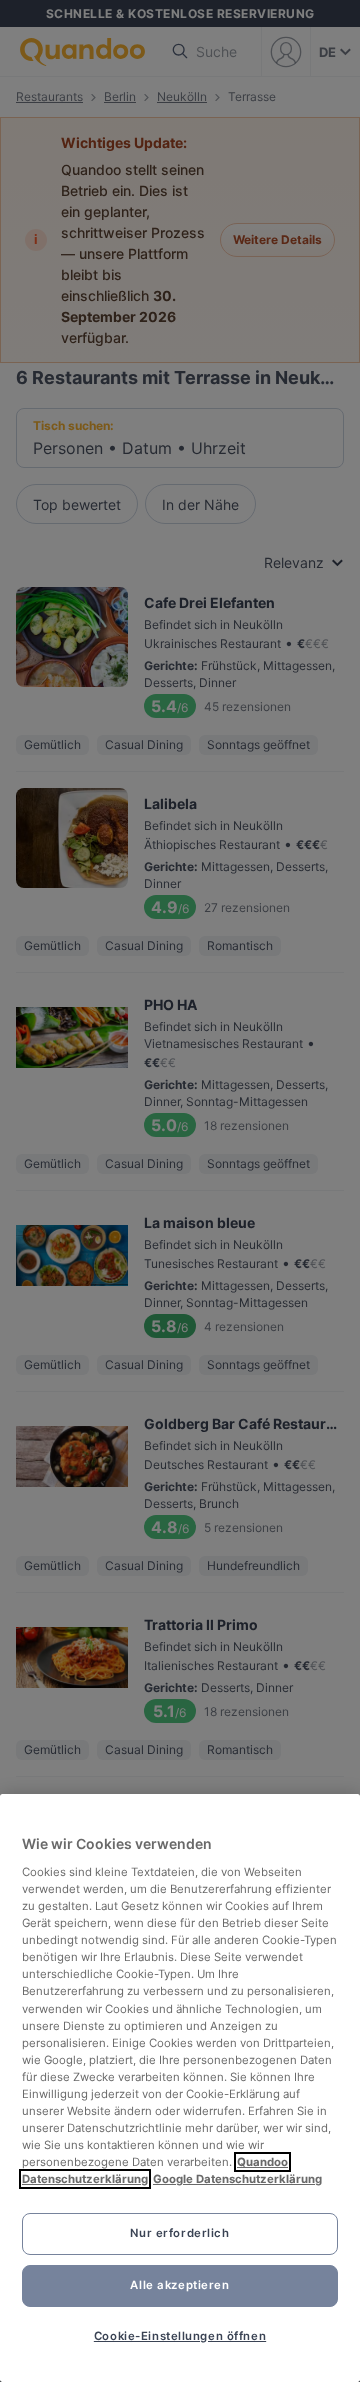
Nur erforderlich (179, 2233)
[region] (180, 2088)
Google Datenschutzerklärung (237, 2179)
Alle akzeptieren (179, 2285)
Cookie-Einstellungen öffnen (180, 2336)
